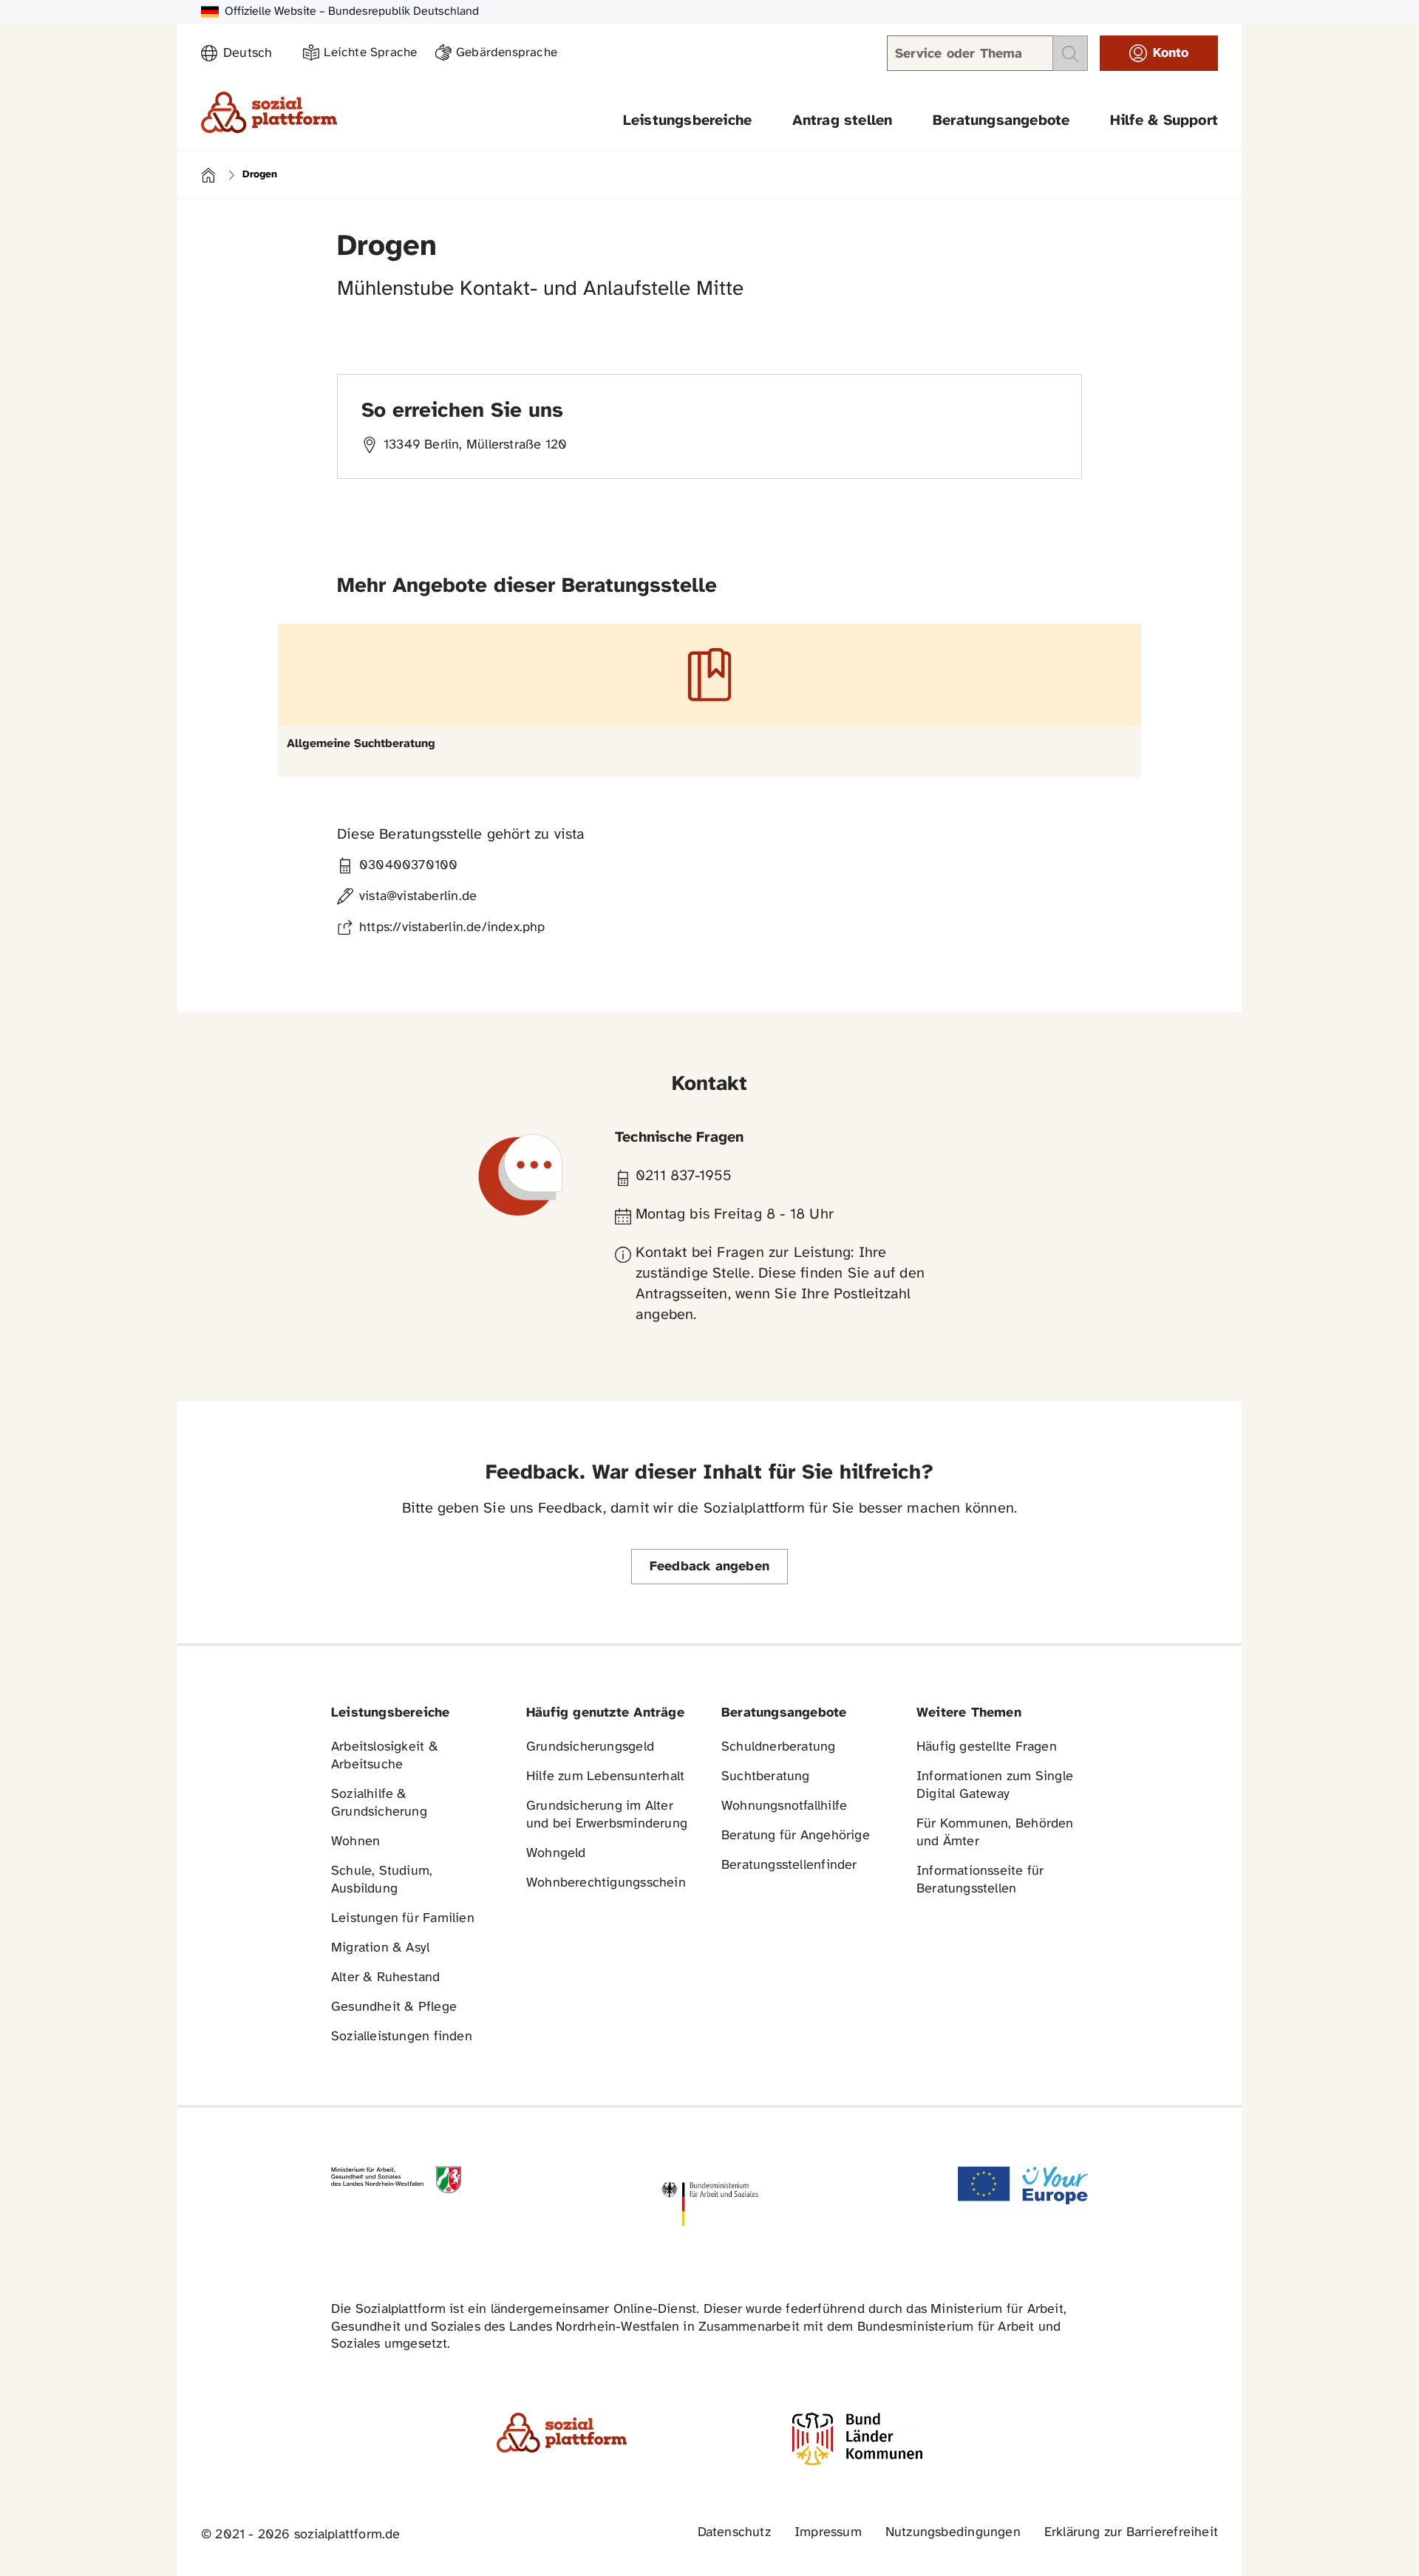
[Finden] (1070, 53)
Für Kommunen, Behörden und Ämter (995, 1833)
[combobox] (254, 54)
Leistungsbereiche (688, 121)
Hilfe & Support (1164, 121)
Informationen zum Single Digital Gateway (995, 1786)
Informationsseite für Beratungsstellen (980, 1880)
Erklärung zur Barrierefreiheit (1131, 2533)
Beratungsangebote (1001, 121)
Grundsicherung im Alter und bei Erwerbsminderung (607, 1815)
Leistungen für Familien (403, 1919)
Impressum (828, 2533)
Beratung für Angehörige (796, 1836)
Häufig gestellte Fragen (987, 1747)
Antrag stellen (843, 121)
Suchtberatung (766, 1777)
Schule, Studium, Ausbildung (382, 1880)
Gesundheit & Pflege (394, 2007)
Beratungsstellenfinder (789, 1865)
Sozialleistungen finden (402, 2037)
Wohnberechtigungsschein (606, 1883)
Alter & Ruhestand (386, 1978)
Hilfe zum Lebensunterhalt (605, 1777)
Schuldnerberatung (779, 1747)
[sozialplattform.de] (269, 112)
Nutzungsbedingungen (953, 2533)
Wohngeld (556, 1854)
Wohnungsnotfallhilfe (784, 1806)
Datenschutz (734, 2533)
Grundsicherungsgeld (590, 1747)
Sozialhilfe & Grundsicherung (379, 1803)
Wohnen (355, 1842)
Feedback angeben (709, 1567)
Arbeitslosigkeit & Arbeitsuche (385, 1756)
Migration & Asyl (380, 1948)
